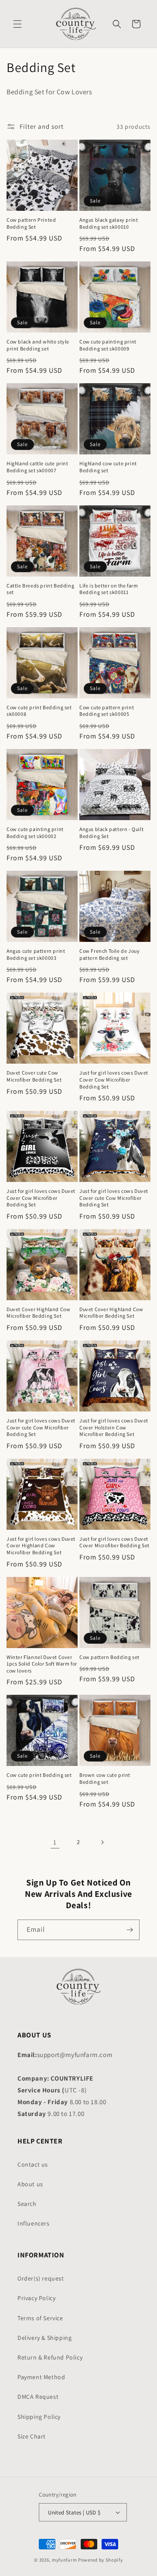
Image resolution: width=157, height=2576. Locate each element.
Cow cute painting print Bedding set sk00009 (108, 345)
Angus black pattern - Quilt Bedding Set (111, 833)
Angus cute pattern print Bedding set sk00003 (36, 954)
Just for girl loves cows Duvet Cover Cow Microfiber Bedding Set (114, 1079)
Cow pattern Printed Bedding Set (31, 223)
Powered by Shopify (101, 2560)
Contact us (33, 2164)
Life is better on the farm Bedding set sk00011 (109, 589)
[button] (17, 24)
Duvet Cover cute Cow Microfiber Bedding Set (34, 1076)
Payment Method (41, 2377)
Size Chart (32, 2436)
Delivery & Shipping (44, 2338)
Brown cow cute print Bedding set (105, 1778)
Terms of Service (40, 2318)
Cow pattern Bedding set (109, 1657)
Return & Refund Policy (50, 2357)
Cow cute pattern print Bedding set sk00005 (107, 711)
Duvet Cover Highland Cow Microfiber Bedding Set (38, 1313)
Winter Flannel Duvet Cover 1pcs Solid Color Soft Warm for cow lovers (42, 1664)
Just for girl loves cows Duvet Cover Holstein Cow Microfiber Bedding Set (114, 1427)
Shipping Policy (39, 2417)
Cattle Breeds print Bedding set (40, 589)
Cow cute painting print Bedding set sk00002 (35, 833)
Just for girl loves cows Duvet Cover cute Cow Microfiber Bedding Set (114, 1198)
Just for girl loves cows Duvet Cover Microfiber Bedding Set (114, 1542)
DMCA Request (38, 2397)
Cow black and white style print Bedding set (38, 345)
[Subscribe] (130, 1930)
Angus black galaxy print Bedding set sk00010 (109, 223)
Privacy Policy (36, 2298)
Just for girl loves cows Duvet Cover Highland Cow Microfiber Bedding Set (41, 1546)
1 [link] (55, 1842)
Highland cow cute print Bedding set (108, 467)
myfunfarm (64, 2560)
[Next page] (102, 1842)
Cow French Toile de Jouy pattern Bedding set (109, 954)
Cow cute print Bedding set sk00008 (39, 711)
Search (27, 2204)
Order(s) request (41, 2278)
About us (30, 2184)
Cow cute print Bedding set (39, 1775)
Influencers (34, 2223)
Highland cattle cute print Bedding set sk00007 (38, 467)
